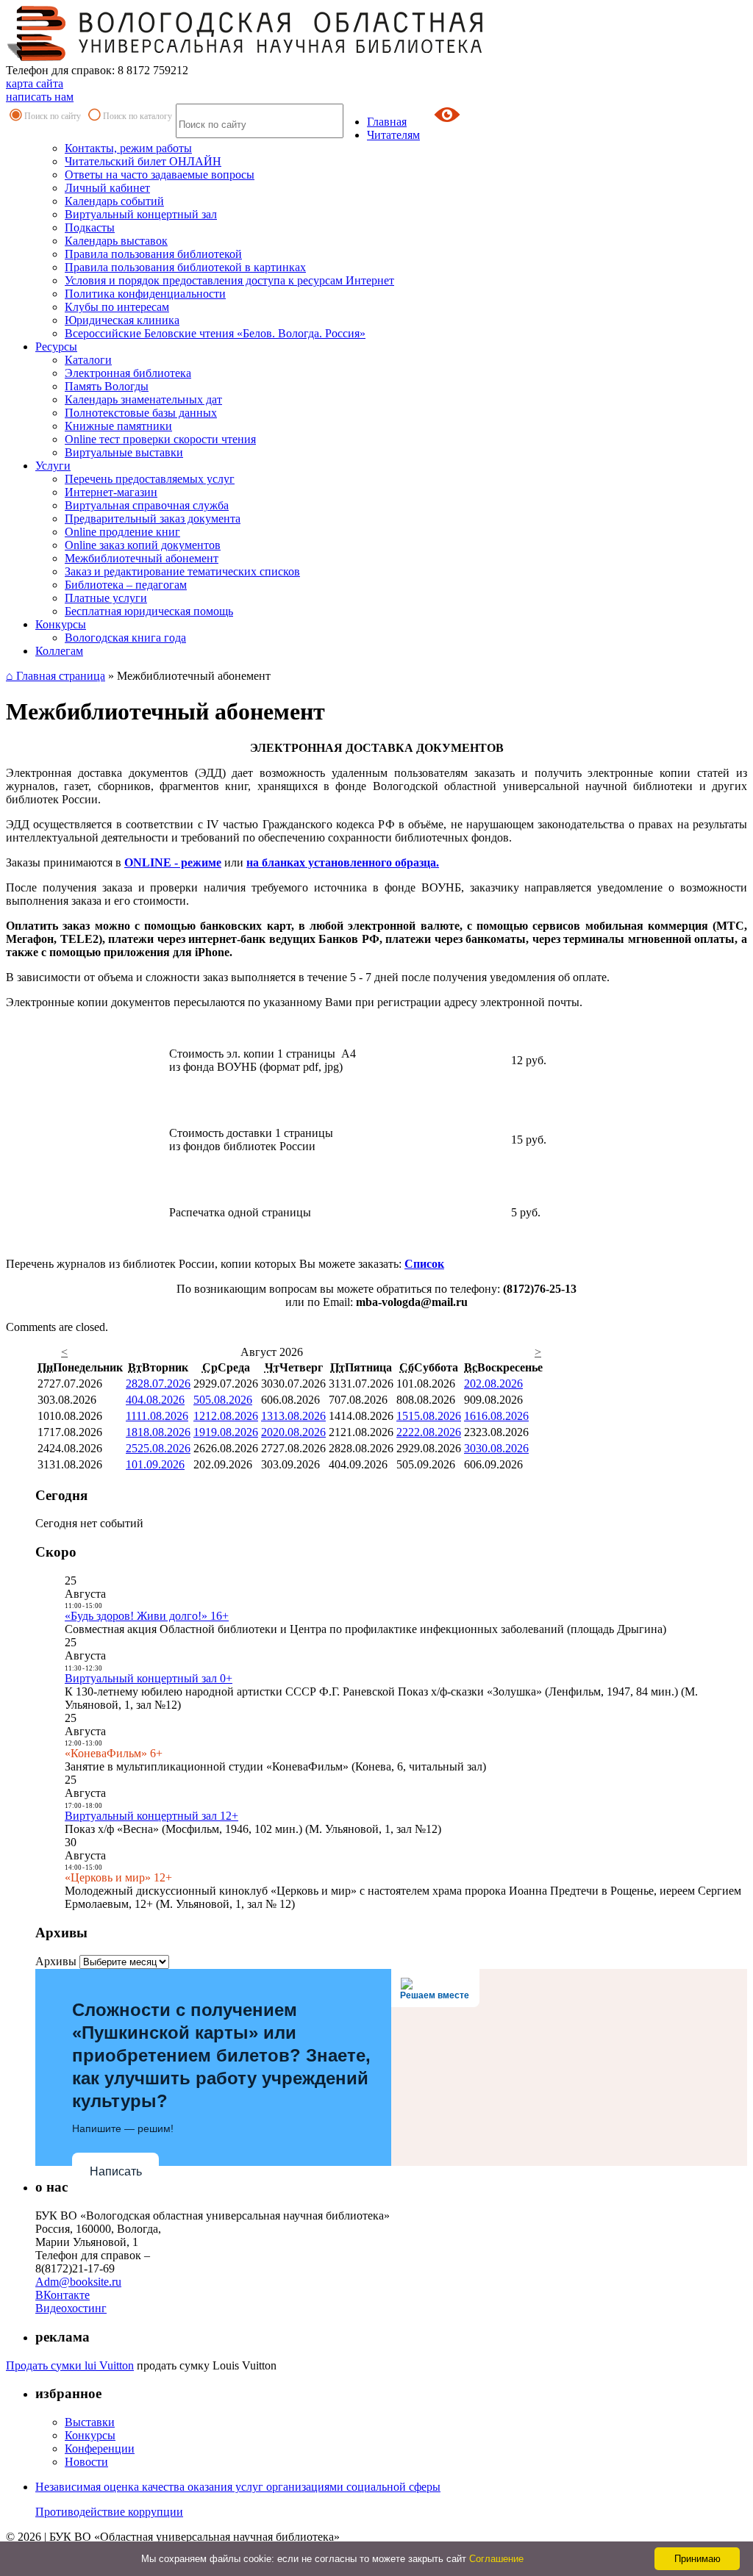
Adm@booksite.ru (78, 2282)
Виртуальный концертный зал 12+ (151, 1816)
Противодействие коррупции (109, 2512)
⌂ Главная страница (56, 676)
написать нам (40, 97)
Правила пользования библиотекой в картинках (185, 267)
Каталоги (88, 360)
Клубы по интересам (117, 307)
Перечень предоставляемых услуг (150, 479)
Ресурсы (56, 347)
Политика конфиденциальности (145, 294)
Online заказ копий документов (143, 545)
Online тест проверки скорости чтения (160, 439)
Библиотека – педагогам (126, 585)
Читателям (393, 135)
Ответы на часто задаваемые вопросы (160, 175)
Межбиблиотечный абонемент (142, 558)
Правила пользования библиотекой (153, 254)
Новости (86, 2462)
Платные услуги (106, 598)
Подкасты (90, 227)
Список (424, 1264)
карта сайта (35, 83)
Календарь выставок (116, 241)
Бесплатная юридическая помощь (149, 611)
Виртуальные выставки (124, 452)
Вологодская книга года (125, 638)
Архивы (56, 1961)
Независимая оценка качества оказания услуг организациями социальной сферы (238, 2487)
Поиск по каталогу (138, 116)
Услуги (53, 466)
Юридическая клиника (122, 320)
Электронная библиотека (128, 373)
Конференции (100, 2448)
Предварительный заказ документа (153, 519)
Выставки (90, 2422)
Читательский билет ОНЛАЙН (143, 161)
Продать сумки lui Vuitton (70, 2365)
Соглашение (496, 2559)
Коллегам (59, 651)
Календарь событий (114, 201)
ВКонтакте (63, 2295)
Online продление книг (122, 532)
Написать (116, 2171)
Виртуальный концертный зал (141, 214)
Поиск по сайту (53, 116)
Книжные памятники (118, 426)
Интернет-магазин (111, 492)
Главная (387, 122)
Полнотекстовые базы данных (141, 413)
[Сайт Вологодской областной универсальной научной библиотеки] (246, 57)
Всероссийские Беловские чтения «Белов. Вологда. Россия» (215, 333)
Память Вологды (107, 386)
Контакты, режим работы (128, 148)
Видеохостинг (71, 2308)
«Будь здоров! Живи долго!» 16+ (147, 1616)
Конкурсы (61, 624)
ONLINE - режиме (173, 862)
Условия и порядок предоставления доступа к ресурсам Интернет (229, 280)
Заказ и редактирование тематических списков (182, 571)
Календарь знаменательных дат (143, 399)
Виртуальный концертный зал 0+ (149, 1678)
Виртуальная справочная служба (147, 505)
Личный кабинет (107, 188)
